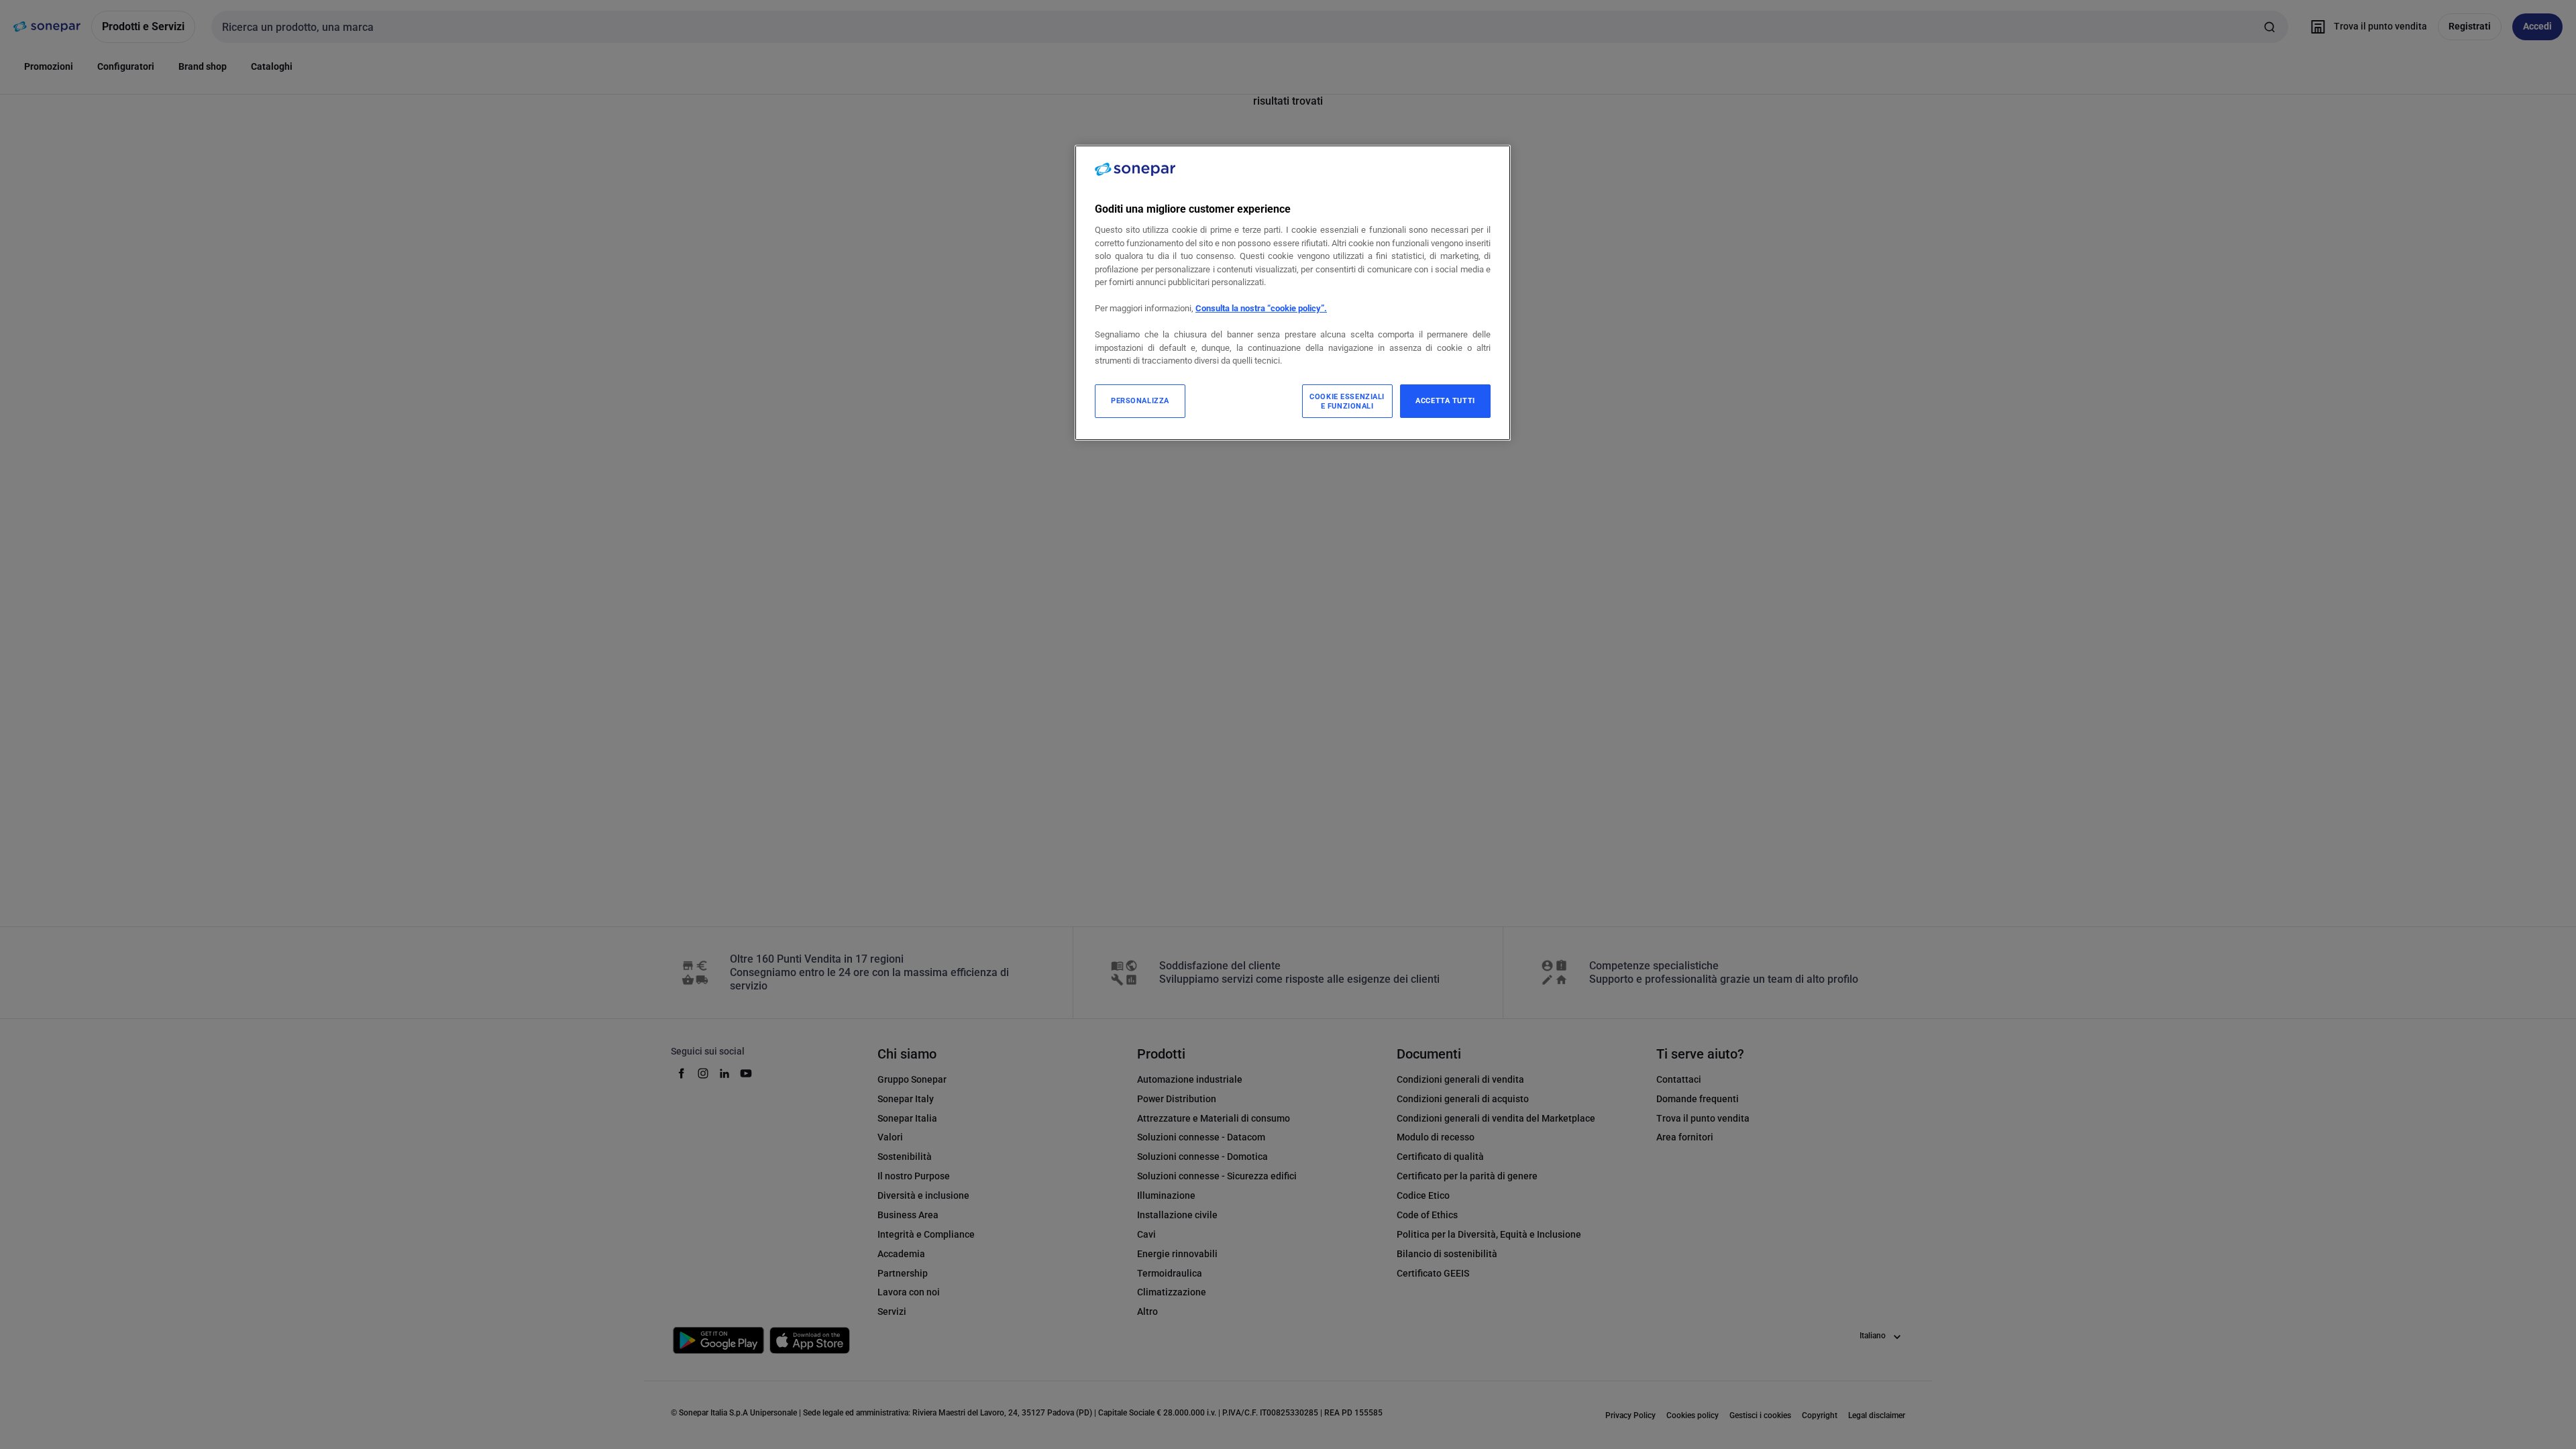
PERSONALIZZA (1140, 400)
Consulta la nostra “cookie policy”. (1261, 308)
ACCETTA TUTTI (1445, 400)
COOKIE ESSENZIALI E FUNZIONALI (1347, 401)
